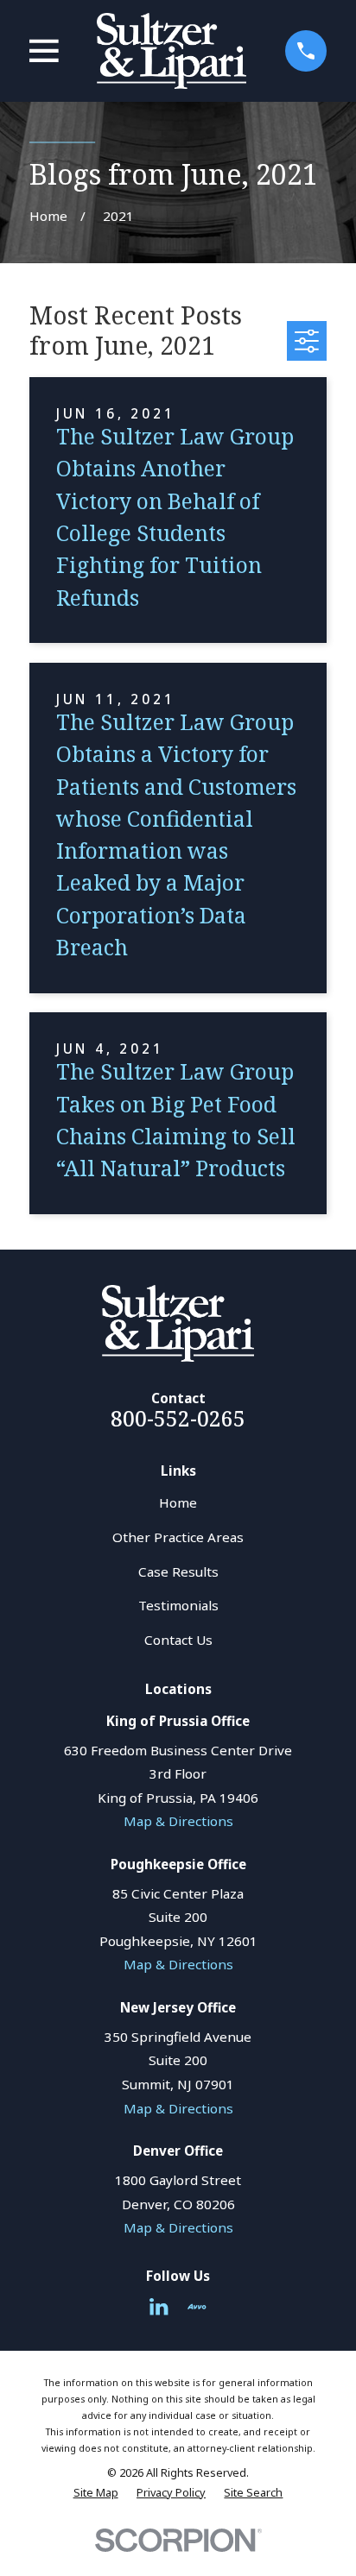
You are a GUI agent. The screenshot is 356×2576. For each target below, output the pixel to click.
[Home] (172, 50)
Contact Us (178, 1640)
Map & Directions (178, 1821)
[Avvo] (197, 2306)
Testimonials (178, 1605)
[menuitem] (96, 2493)
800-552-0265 (178, 1418)
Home (178, 1502)
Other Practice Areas (178, 1537)
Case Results (178, 1571)
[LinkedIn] (159, 2306)
